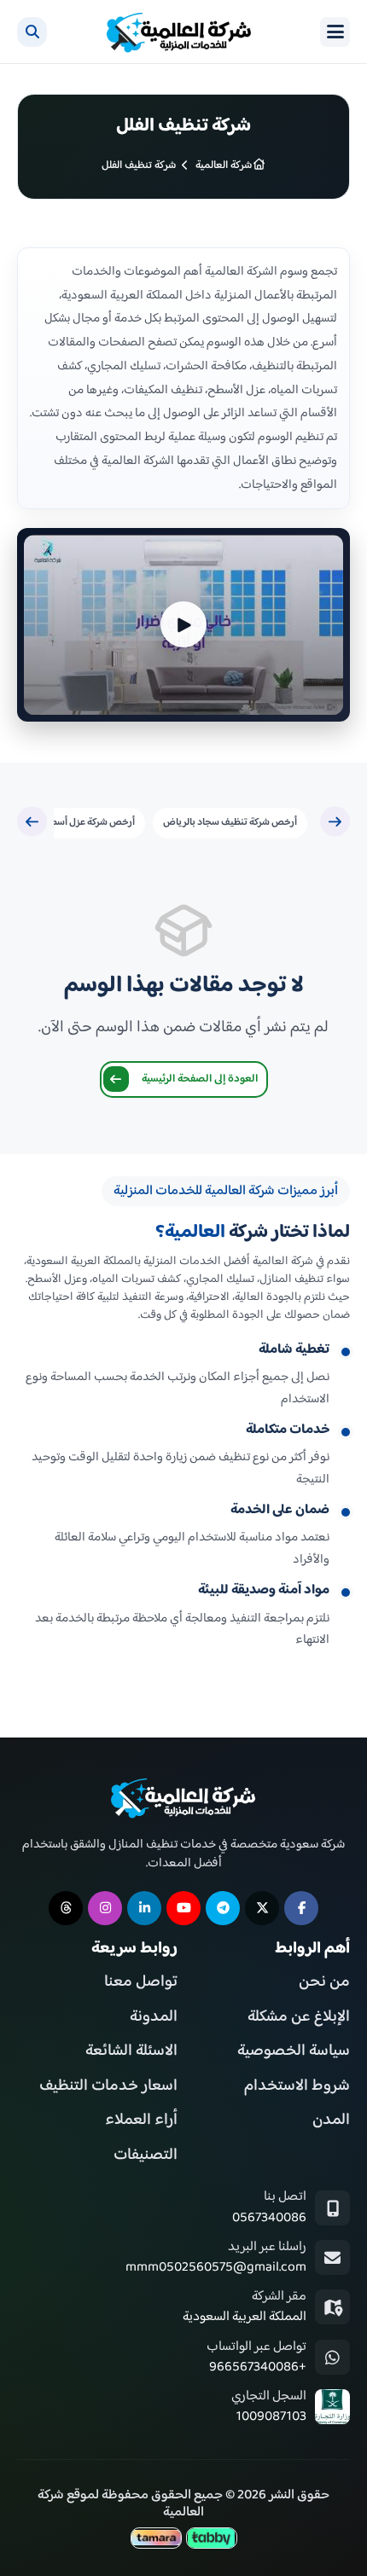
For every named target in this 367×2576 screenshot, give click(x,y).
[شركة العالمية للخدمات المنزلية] (179, 32)
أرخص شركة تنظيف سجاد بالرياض (230, 823)
